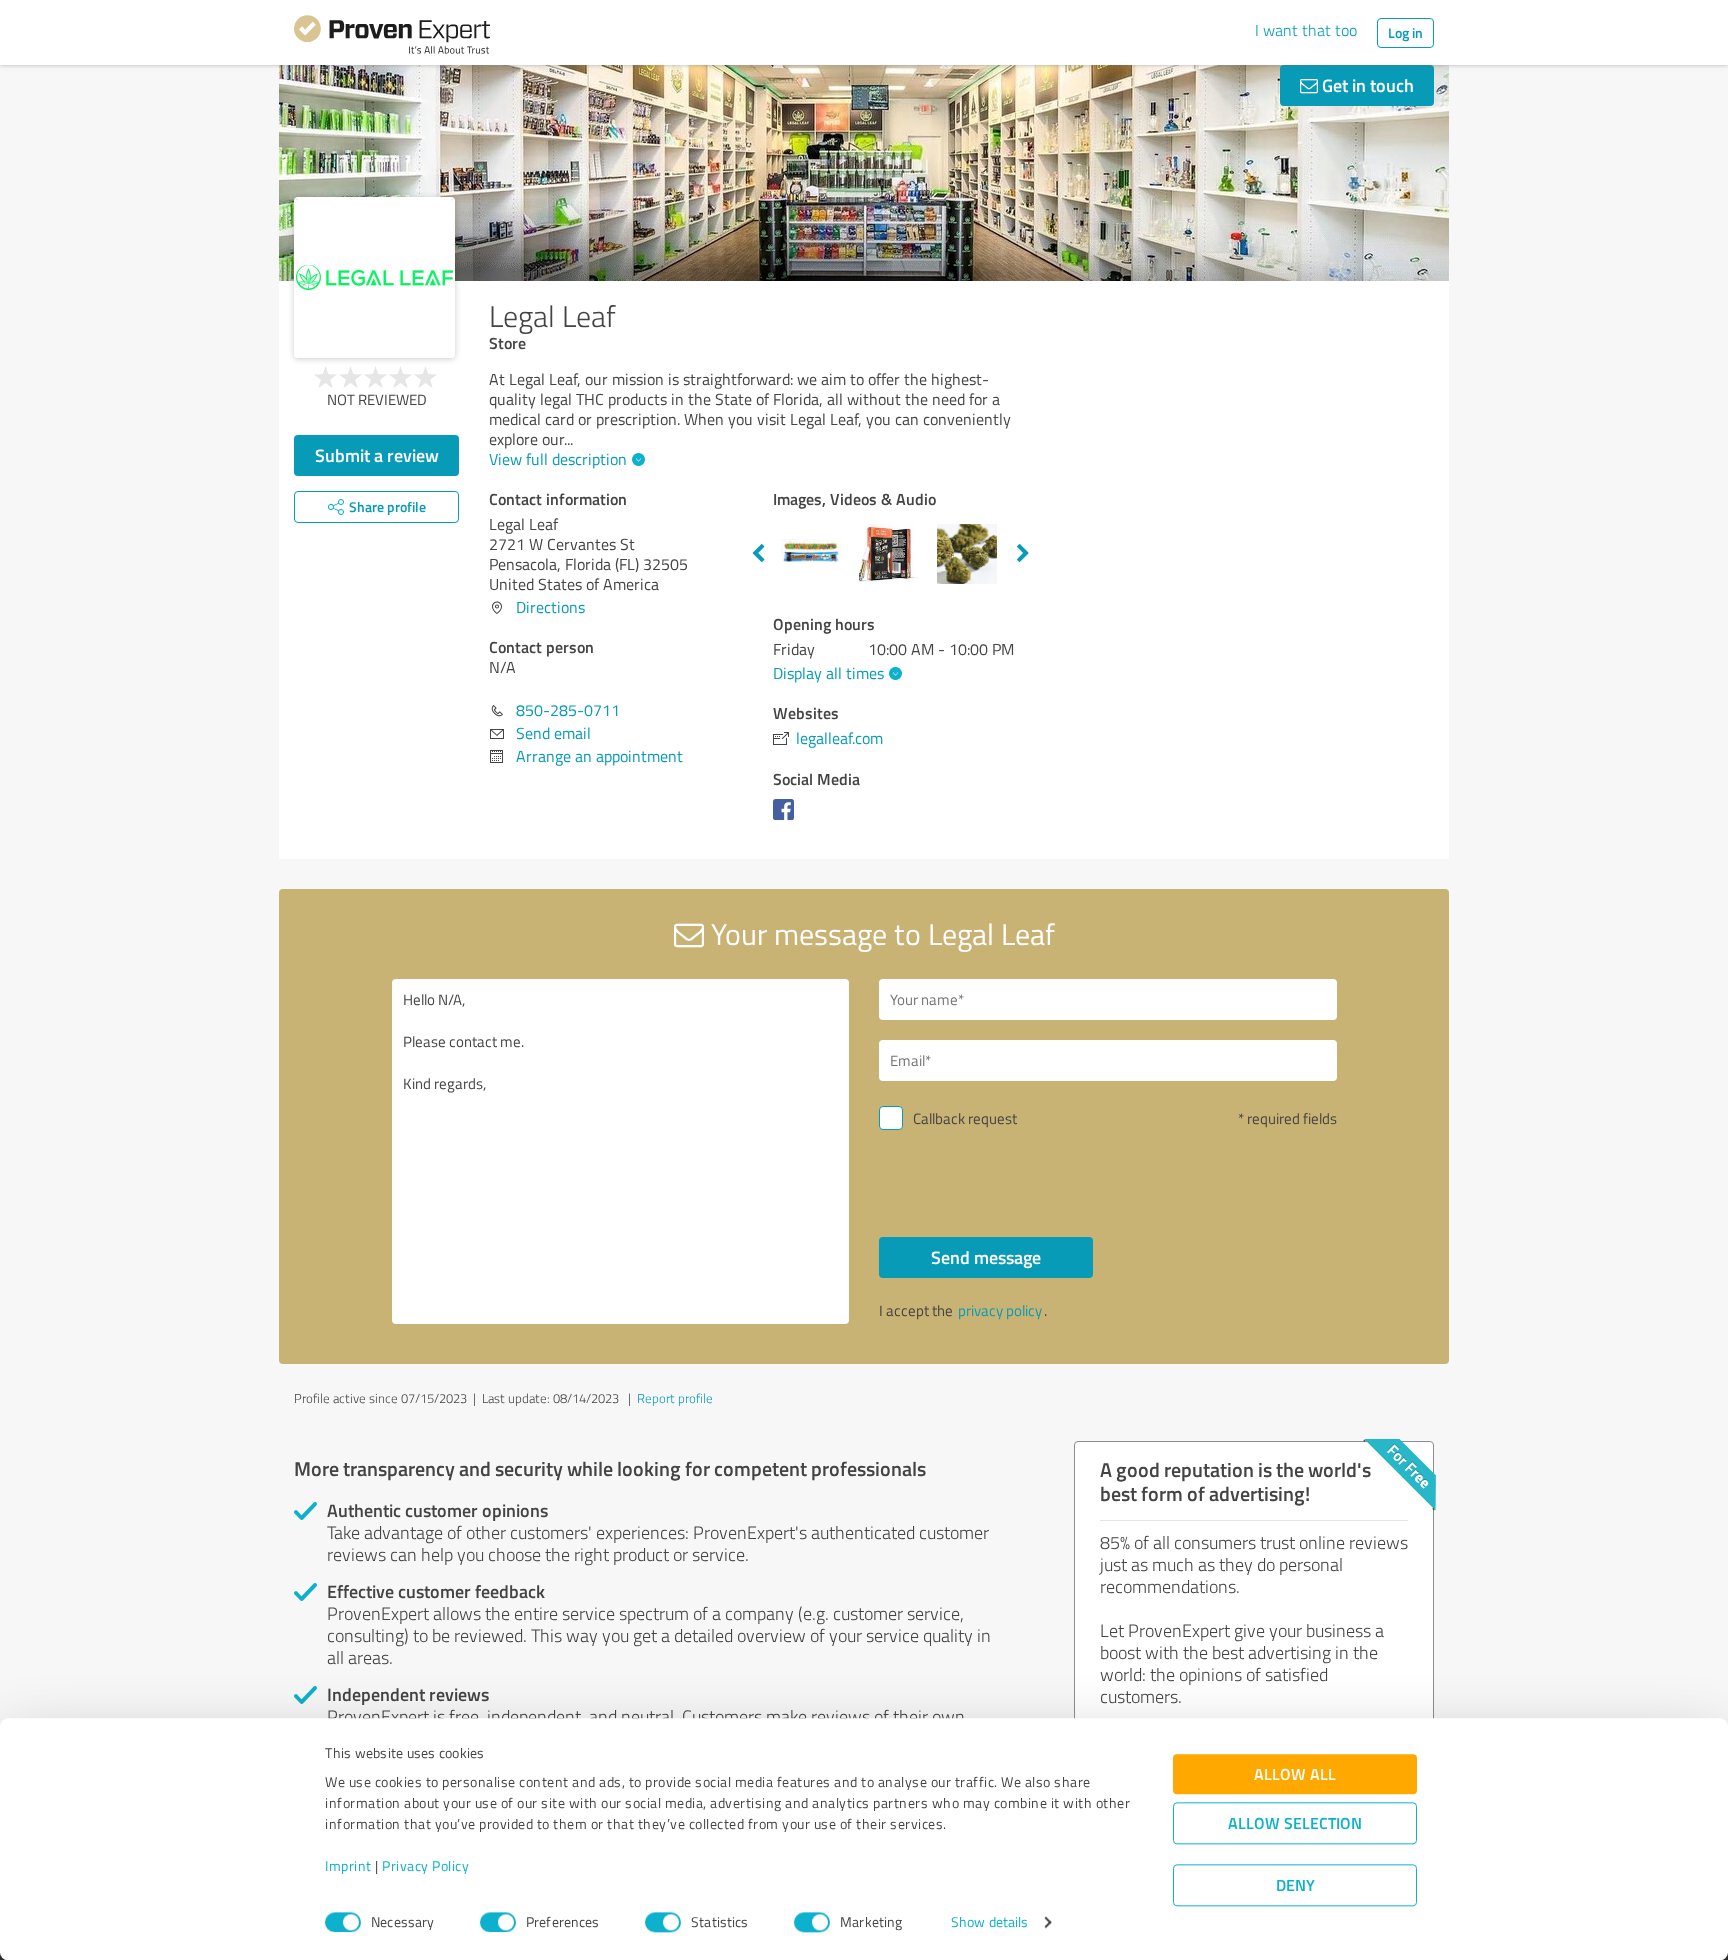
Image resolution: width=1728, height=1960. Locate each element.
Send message (986, 1257)
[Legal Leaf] (374, 277)
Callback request (965, 1118)
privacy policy (1000, 1310)
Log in (1405, 32)
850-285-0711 (568, 710)
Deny (1295, 1885)
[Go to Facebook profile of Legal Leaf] (787, 819)
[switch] (498, 1922)
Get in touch (1366, 85)
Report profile (675, 1398)
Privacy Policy (425, 1866)
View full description (558, 459)
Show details (989, 1922)
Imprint (348, 1866)
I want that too (1306, 30)
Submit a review (377, 455)
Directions (550, 607)
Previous (758, 554)
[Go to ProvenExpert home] (392, 38)
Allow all (1295, 1774)
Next (1023, 554)
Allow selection (1295, 1823)
